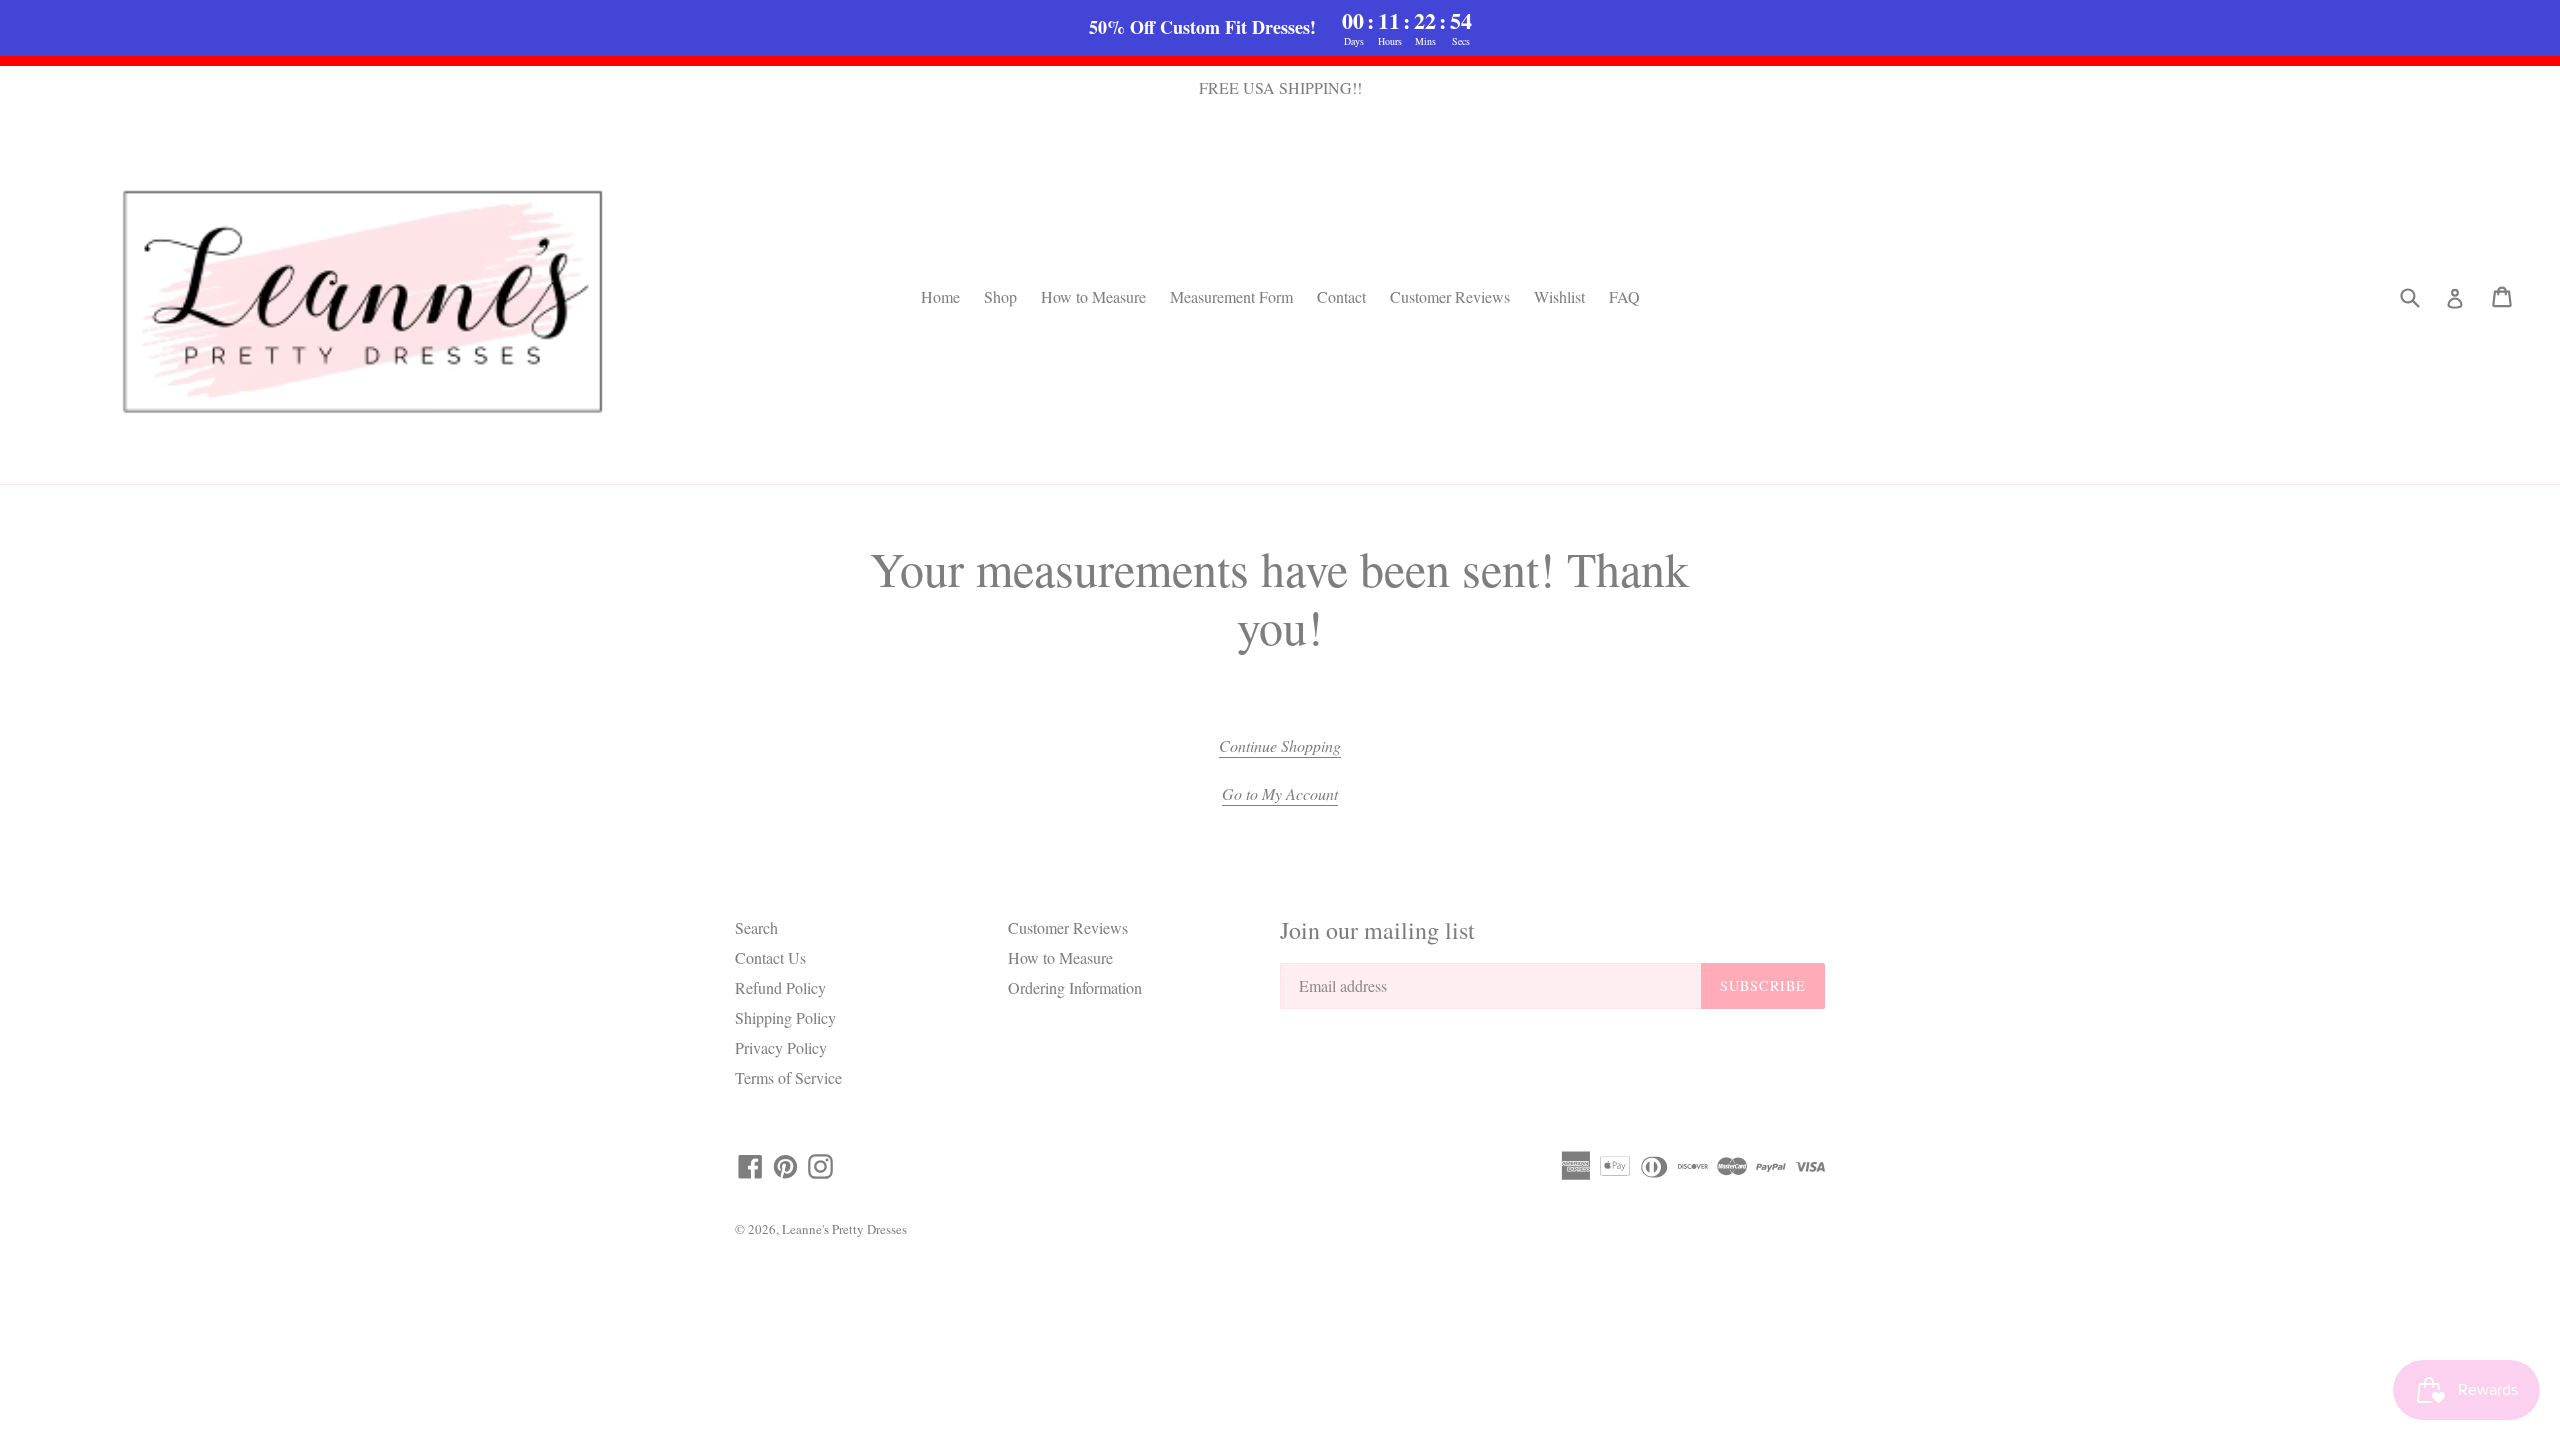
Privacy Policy (781, 1047)
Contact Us (770, 957)
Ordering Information (1075, 987)
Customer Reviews (1450, 296)
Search (756, 927)
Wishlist (1559, 296)
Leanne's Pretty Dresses (844, 1229)
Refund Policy (780, 987)
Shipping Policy (785, 1017)
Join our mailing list (1377, 930)
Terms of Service (788, 1077)
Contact (1341, 296)
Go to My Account (1280, 793)
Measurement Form (1231, 296)
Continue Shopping (1280, 745)
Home (940, 296)
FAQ (1624, 296)
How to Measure (1093, 296)
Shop (1000, 296)
